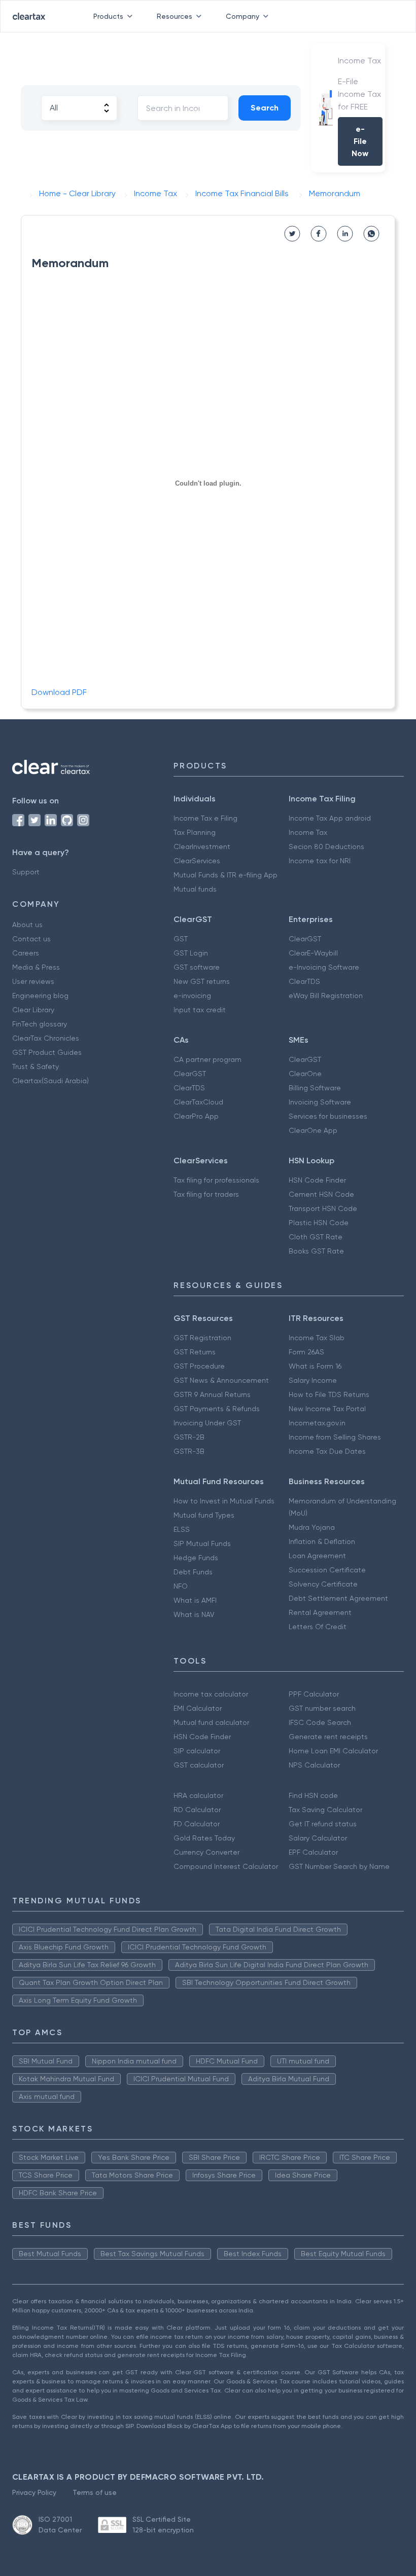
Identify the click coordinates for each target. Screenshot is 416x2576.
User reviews (33, 981)
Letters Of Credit (318, 1627)
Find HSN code (313, 1795)
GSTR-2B (189, 1437)
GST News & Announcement (221, 1380)
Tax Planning (195, 832)
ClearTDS (304, 981)
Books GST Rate (316, 1251)
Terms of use (95, 2492)
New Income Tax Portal (327, 1409)
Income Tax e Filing (205, 818)
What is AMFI (195, 1600)
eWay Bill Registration (326, 996)
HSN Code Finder (317, 1180)
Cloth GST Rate (316, 1237)
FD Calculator (197, 1824)
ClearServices (197, 861)
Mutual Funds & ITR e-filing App (226, 875)
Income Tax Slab (317, 1338)
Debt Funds (193, 1572)
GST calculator (199, 1765)
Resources (175, 16)
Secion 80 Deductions (326, 847)
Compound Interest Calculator (226, 1866)
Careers (26, 953)
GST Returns (195, 1352)
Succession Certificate (327, 1570)
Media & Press (36, 967)
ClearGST (305, 939)
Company (242, 16)
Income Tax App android (330, 818)
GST (181, 939)
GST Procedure (199, 1366)
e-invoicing (192, 996)
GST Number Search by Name (339, 1866)
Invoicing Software (320, 1102)
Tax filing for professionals (216, 1180)
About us (27, 925)
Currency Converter (206, 1852)
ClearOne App (313, 1130)
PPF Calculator (314, 1694)
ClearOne (305, 1074)
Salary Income (313, 1380)
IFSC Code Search (320, 1722)
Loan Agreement (317, 1556)
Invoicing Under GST (207, 1423)
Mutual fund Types (204, 1515)
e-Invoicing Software (324, 967)
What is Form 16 (315, 1366)
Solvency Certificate (323, 1584)
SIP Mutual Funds (202, 1543)
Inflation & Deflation (322, 1541)
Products (108, 16)
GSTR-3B (189, 1451)
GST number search (322, 1708)
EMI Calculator (198, 1708)
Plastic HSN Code (319, 1223)
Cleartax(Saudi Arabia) (50, 1081)
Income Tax (308, 832)
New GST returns (202, 981)
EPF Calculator (313, 1852)
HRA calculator (198, 1795)
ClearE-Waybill (313, 953)
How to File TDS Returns (329, 1394)
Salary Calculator (318, 1838)
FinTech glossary (40, 1024)
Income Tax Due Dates (327, 1451)
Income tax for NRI (320, 861)
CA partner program (207, 1059)
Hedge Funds (196, 1558)
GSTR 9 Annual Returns (212, 1394)
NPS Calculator (314, 1765)
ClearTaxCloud (198, 1102)
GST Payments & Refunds (217, 1409)
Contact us (31, 939)
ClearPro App (196, 1116)
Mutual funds (195, 889)
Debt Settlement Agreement (338, 1598)
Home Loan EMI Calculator (333, 1751)
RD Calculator (197, 1810)
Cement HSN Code (321, 1194)
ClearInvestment (202, 847)
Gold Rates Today (204, 1838)
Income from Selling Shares (335, 1437)
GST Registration (202, 1338)
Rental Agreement (320, 1612)
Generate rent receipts (328, 1737)
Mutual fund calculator (211, 1722)
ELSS (182, 1529)
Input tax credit (200, 1010)
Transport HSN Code (323, 1208)
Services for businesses (328, 1116)
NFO (181, 1586)
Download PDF (59, 692)
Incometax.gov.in (317, 1423)
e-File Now (360, 141)
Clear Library (33, 1010)
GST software (197, 967)
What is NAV (194, 1614)
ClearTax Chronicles (46, 1038)
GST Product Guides (47, 1052)
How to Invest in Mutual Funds (224, 1501)
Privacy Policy (34, 2492)
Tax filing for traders (206, 1194)
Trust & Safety (36, 1066)
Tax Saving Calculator (325, 1810)
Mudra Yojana (312, 1527)
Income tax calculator (211, 1694)
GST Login (191, 953)
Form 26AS (306, 1352)
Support (26, 872)
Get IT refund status (323, 1824)
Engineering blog (40, 996)
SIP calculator (197, 1751)
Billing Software (315, 1088)
